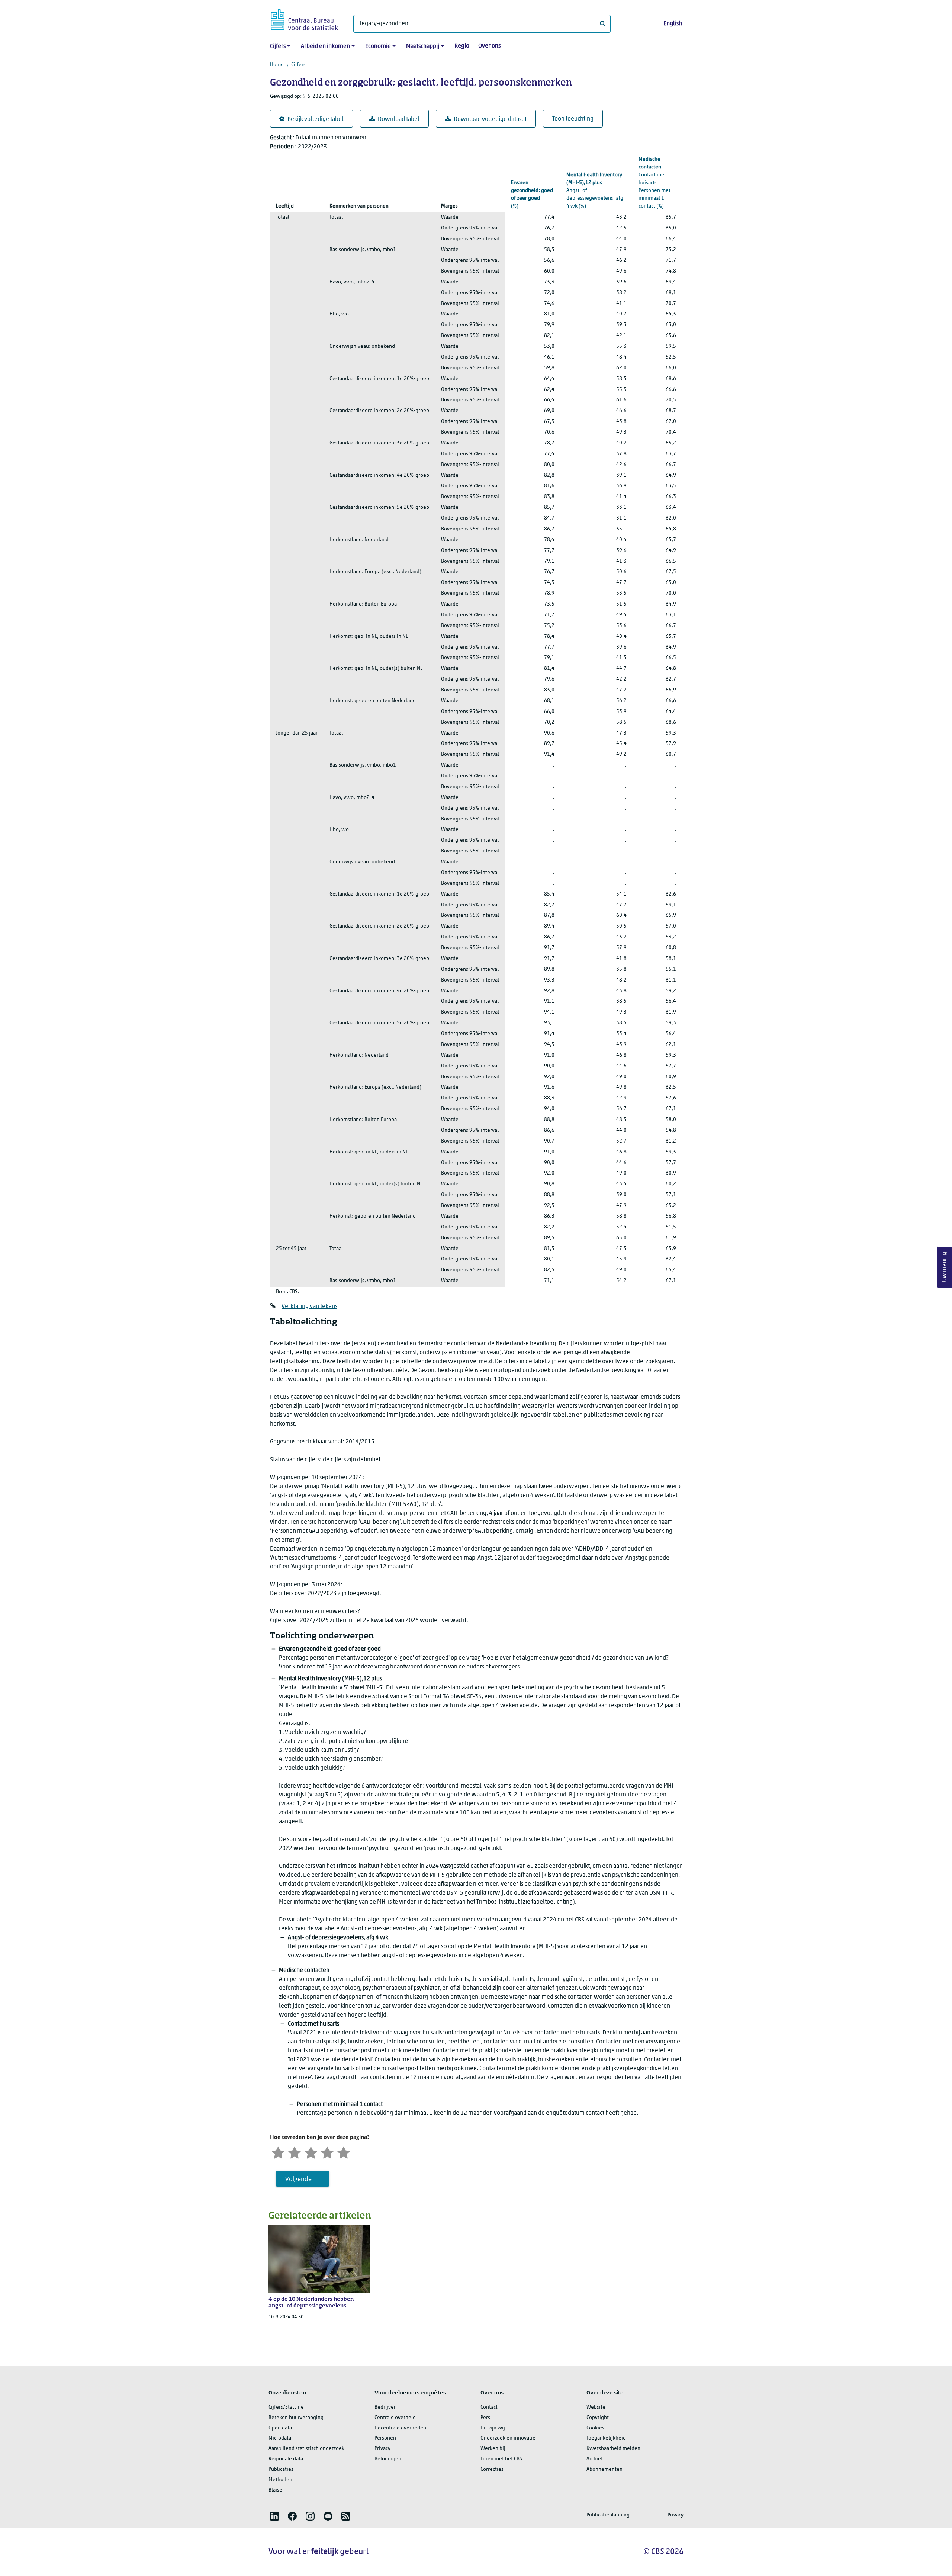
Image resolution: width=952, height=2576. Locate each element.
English (673, 24)
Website (596, 2407)
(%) (532, 195)
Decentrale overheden (400, 2428)
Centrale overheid (395, 2418)
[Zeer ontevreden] (278, 2152)
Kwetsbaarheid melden (613, 2449)
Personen (385, 2438)
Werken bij (493, 2449)
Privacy (382, 2449)
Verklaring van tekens (309, 1307)
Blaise (275, 2490)
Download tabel (399, 119)
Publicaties (281, 2469)
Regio (462, 46)
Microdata (280, 2438)
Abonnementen (604, 2469)
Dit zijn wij (493, 2428)
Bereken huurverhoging (296, 2418)
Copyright (598, 2418)
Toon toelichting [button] (573, 119)
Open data (280, 2428)
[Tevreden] (327, 2152)
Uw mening (945, 1267)
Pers (485, 2418)
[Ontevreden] (295, 2152)
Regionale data (286, 2459)
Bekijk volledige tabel (316, 119)
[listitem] (274, 2516)
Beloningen (388, 2459)
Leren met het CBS (501, 2459)
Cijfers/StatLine (286, 2407)
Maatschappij (423, 46)
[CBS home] (304, 18)
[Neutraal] (311, 2152)
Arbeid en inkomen (325, 46)
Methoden (280, 2480)
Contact (489, 2407)
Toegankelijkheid (606, 2438)
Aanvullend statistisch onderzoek (306, 2449)
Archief (595, 2459)
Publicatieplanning (608, 2515)
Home (277, 65)
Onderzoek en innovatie (508, 2438)
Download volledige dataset (490, 119)
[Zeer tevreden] (344, 2152)
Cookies (595, 2428)
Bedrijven (386, 2407)
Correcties (492, 2469)
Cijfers (278, 46)
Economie (378, 46)
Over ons (489, 46)
